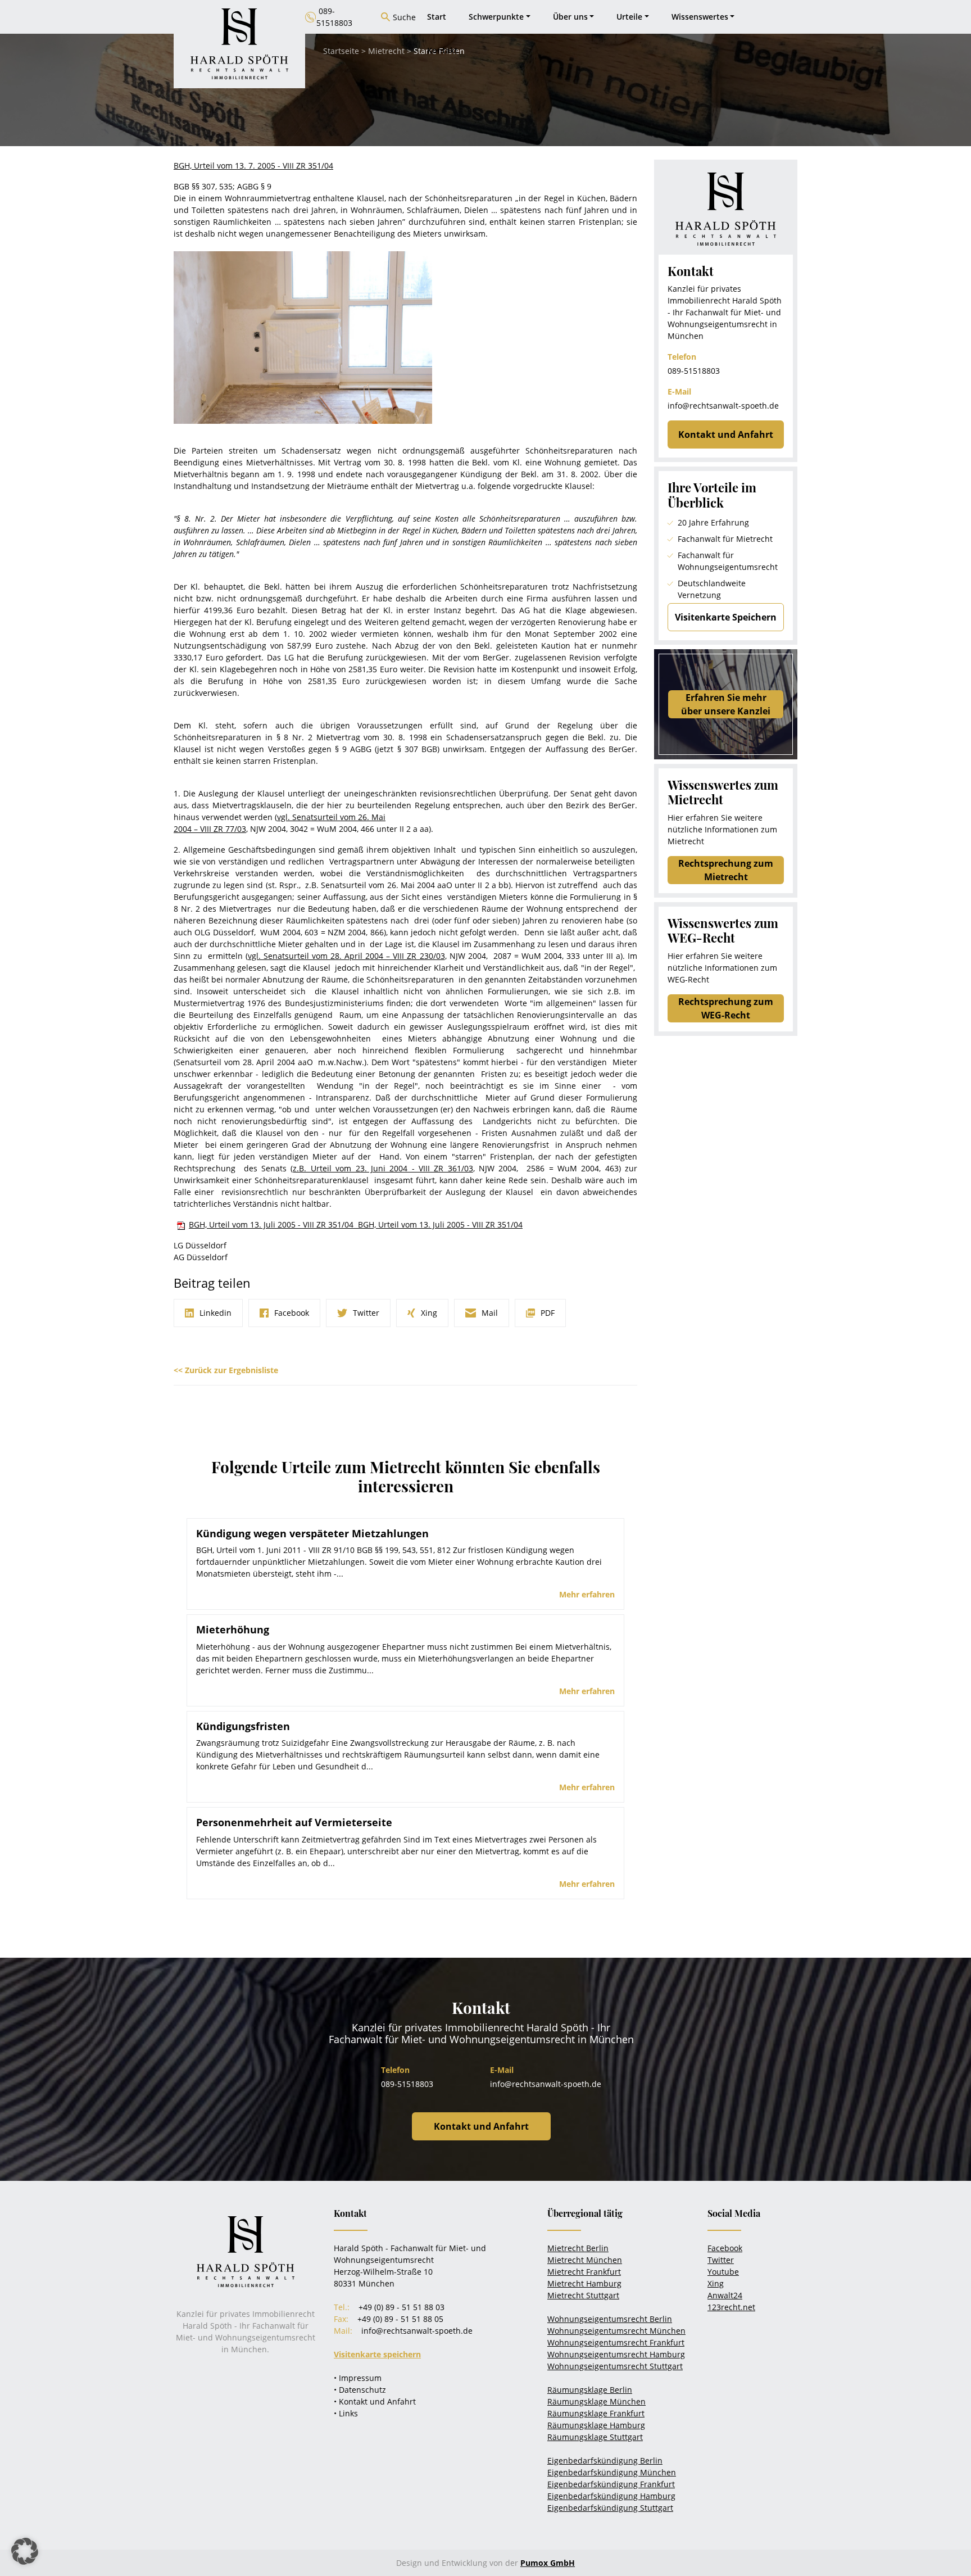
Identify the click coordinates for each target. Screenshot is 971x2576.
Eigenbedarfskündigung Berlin (605, 2460)
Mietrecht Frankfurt (584, 2272)
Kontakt (443, 50)
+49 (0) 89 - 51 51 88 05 (400, 2319)
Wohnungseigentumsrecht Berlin (610, 2319)
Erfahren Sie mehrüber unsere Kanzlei (726, 704)
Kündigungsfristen (243, 1726)
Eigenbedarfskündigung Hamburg (611, 2496)
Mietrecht (386, 51)
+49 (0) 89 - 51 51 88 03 (401, 2307)
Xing (716, 2283)
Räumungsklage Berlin (590, 2390)
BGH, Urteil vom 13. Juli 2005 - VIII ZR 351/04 (273, 1224)
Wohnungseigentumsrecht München (616, 2331)
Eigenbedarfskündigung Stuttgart (610, 2508)
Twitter (721, 2260)
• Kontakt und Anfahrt (375, 2401)
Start (437, 17)
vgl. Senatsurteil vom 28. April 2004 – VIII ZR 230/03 (346, 956)
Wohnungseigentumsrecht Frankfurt (616, 2342)
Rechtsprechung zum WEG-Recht (726, 1008)
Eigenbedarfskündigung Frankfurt (611, 2484)
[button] (25, 2551)
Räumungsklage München (596, 2401)
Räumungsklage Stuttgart (595, 2437)
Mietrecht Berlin (578, 2248)
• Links (346, 2413)
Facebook (725, 2248)
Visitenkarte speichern (377, 2354)
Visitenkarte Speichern (726, 617)
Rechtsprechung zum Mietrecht (726, 870)
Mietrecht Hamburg (584, 2283)
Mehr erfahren (587, 1594)
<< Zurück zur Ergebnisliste (226, 1370)
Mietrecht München (585, 2260)
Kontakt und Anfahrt (726, 434)
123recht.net (731, 2307)
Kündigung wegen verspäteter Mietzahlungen (312, 1533)
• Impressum (358, 2378)
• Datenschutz (360, 2390)
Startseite (341, 51)
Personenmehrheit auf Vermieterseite (294, 1822)
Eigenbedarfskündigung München (612, 2472)
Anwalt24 (725, 2295)
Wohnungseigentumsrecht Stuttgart (615, 2366)
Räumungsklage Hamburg (596, 2425)
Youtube (723, 2272)
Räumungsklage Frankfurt (596, 2413)
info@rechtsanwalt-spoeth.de (723, 406)
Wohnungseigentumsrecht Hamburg (616, 2354)
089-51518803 (694, 371)
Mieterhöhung (233, 1629)
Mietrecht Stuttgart (583, 2295)
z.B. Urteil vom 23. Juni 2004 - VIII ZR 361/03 (383, 1168)
